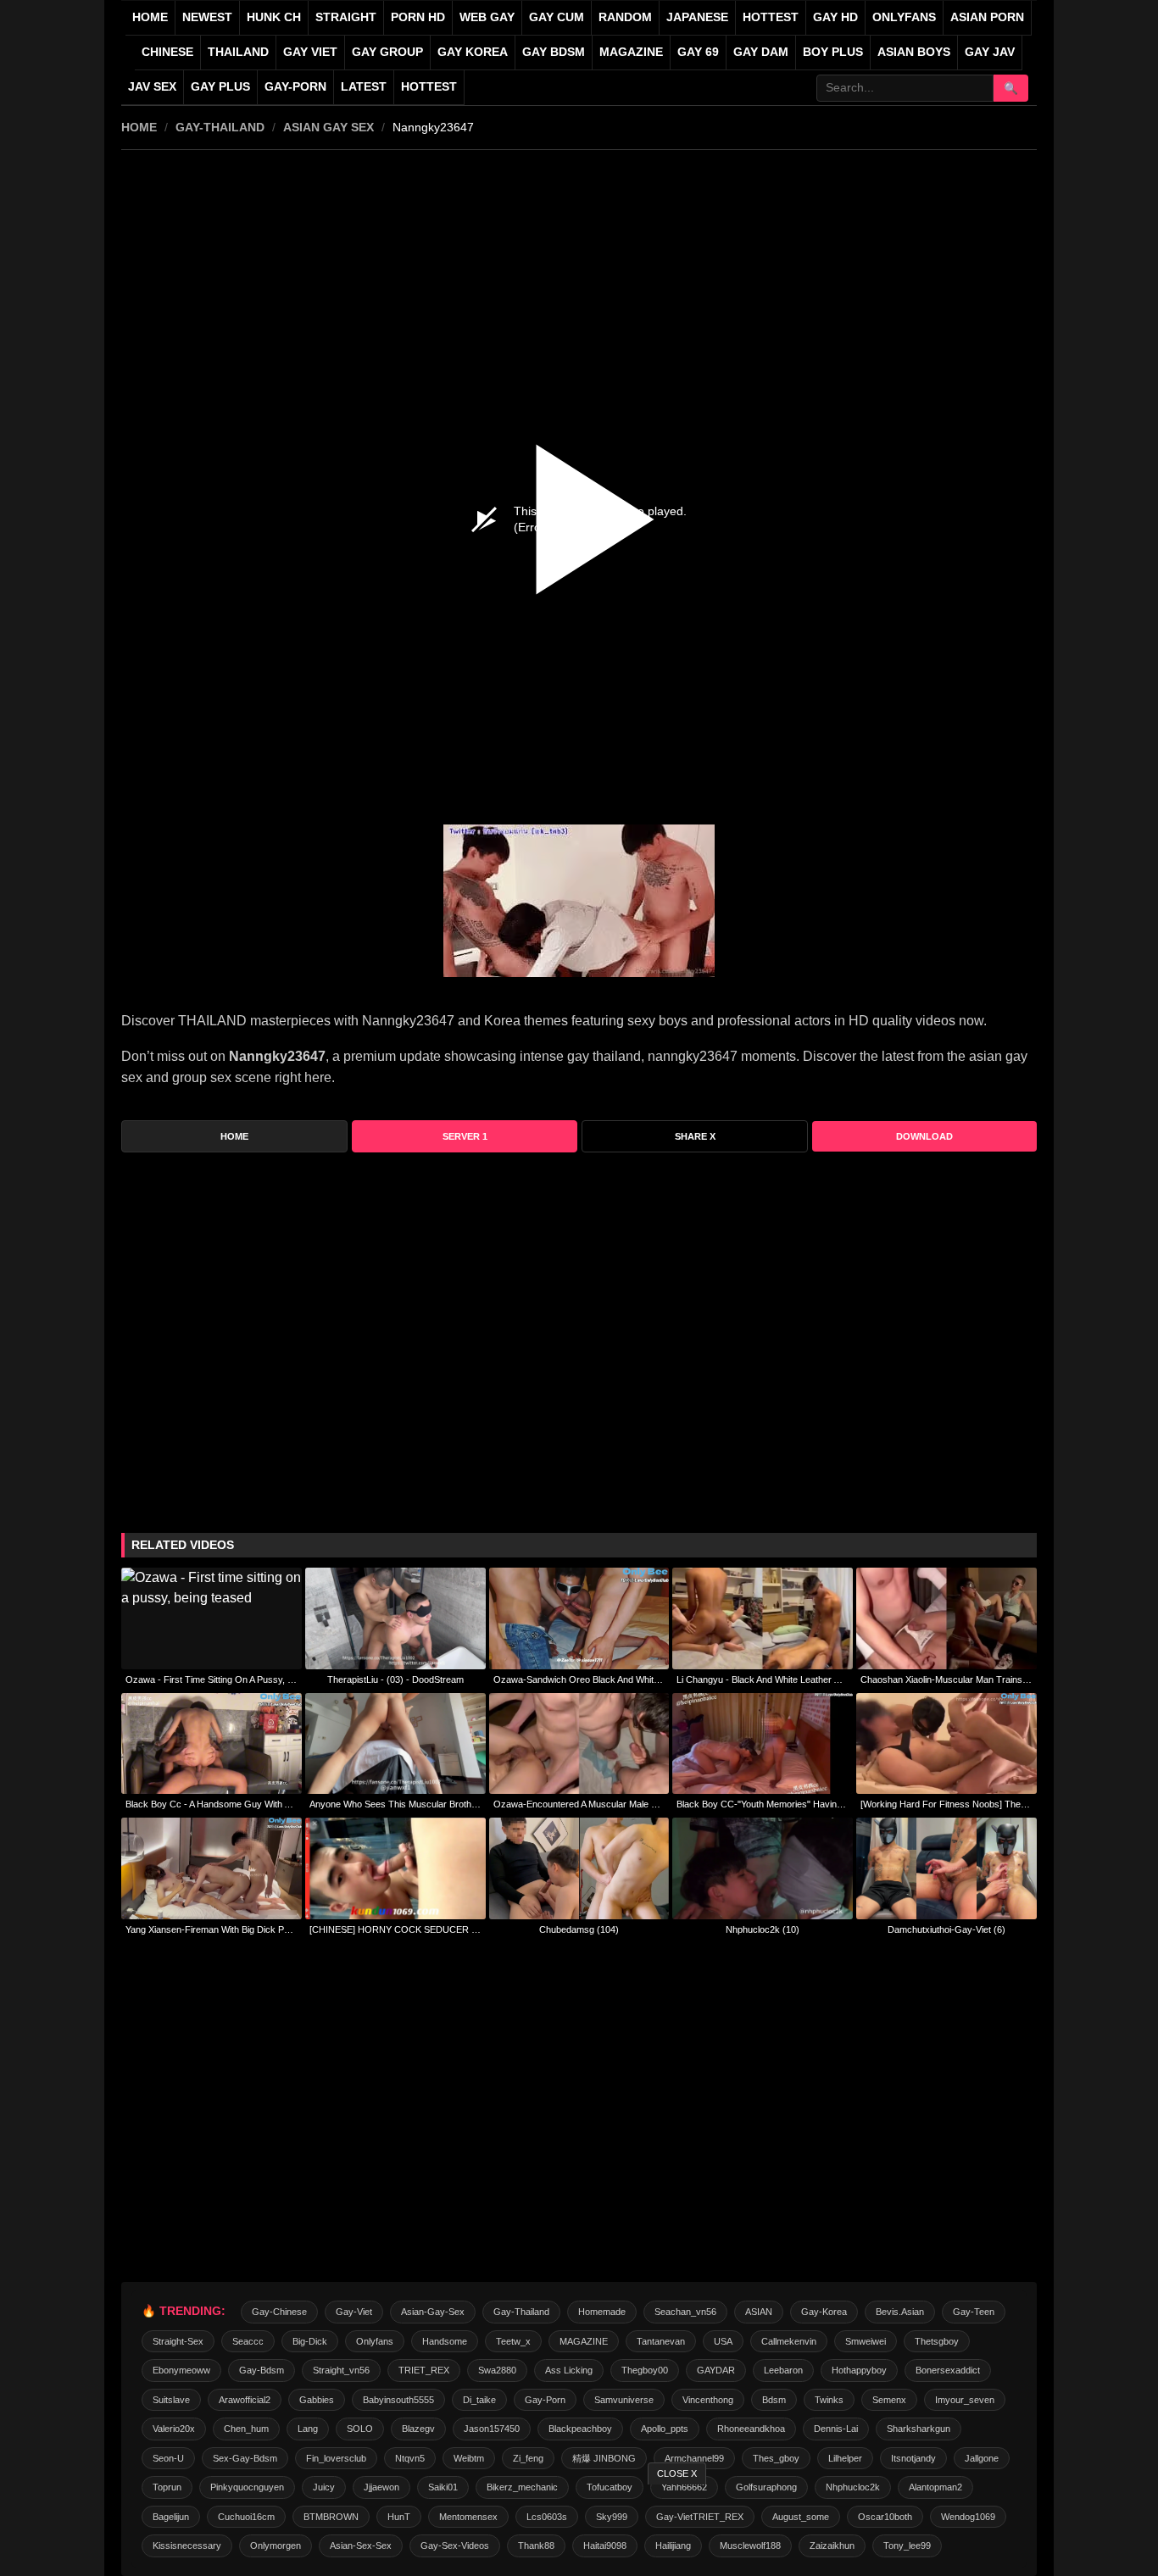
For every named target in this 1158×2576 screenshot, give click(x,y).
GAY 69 (698, 52)
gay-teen (974, 2312)
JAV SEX (152, 87)
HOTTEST (771, 17)
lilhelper (845, 2458)
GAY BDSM (554, 52)
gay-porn (295, 87)
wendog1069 (968, 2517)
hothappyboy (859, 2370)
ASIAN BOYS (914, 52)
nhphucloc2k (853, 2487)
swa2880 (497, 2370)
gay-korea (824, 2312)
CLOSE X (677, 2473)
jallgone (982, 2458)
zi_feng (528, 2458)
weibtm (469, 2458)
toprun (167, 2487)
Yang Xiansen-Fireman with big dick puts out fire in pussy (212, 1929)
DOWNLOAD (924, 1136)
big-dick (310, 2341)
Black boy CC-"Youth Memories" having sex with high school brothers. (763, 1804)
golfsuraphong (766, 2487)
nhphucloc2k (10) (763, 1929)
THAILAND (238, 52)
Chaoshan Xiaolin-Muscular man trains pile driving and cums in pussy (946, 1679)
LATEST (364, 87)
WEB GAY (487, 17)
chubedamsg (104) (579, 1929)
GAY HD (835, 17)
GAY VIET (310, 52)
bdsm (774, 2400)
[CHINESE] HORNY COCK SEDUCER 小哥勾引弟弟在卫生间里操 (395, 1929)
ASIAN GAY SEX (328, 127)
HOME (139, 127)
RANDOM (625, 17)
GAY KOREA (473, 52)
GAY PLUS (220, 87)
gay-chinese (279, 2312)
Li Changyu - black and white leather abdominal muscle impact (763, 1679)
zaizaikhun (832, 2545)
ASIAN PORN (987, 17)
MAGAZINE (631, 52)
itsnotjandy (913, 2458)
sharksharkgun (919, 2429)
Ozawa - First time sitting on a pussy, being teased (212, 1679)
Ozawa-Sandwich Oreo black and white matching (579, 1679)
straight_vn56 (341, 2370)
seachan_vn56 (685, 2312)
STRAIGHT (346, 17)
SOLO (360, 2429)
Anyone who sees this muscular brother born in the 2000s (395, 1804)
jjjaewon (381, 2487)
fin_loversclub (336, 2458)
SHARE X (695, 1136)
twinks (829, 2400)
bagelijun (171, 2517)
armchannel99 (694, 2458)
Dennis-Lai (836, 2429)
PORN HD (418, 17)
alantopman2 (935, 2487)
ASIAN (759, 2312)
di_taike (479, 2400)
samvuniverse (624, 2400)
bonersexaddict (948, 2370)
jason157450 (492, 2429)
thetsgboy (937, 2341)
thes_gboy (776, 2458)
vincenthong (708, 2400)
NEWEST (207, 17)
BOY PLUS (833, 52)
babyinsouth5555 (398, 2400)
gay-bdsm (262, 2370)
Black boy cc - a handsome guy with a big (212, 1804)
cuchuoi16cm (246, 2517)
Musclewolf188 (750, 2545)
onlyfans (375, 2341)
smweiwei (866, 2341)
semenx (889, 2400)
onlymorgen (276, 2545)
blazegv (418, 2429)
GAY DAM (761, 52)
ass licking (569, 2370)
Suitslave (171, 2400)
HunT (399, 2517)
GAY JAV (990, 52)
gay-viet (354, 2312)
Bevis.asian (900, 2312)
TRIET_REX (424, 2370)
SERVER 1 (465, 1136)
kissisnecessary (187, 2545)
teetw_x (513, 2341)
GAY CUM (557, 17)
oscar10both (885, 2517)
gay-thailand (220, 127)
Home (150, 17)
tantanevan (661, 2341)
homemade (602, 2312)
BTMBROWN (331, 2517)
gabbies (317, 2400)
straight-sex (178, 2341)
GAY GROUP (387, 52)
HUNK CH (274, 17)
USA (723, 2341)
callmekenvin (789, 2341)
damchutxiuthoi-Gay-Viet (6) (946, 1929)
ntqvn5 (410, 2458)
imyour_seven (965, 2400)
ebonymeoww (181, 2370)
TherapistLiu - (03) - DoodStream (395, 1679)
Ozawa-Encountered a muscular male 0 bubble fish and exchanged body (579, 1804)
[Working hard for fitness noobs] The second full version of (946, 1804)
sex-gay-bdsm (245, 2458)
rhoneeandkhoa (751, 2429)
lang (308, 2429)
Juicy (324, 2487)
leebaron (783, 2370)
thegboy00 (645, 2370)
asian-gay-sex (433, 2312)
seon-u (168, 2458)
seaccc (248, 2341)
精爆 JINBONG (604, 2458)
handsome (445, 2341)
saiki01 (443, 2487)
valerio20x (174, 2429)
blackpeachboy (580, 2429)
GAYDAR (716, 2370)
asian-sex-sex (361, 2545)
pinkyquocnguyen (247, 2487)
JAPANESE (697, 17)
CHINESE (167, 52)
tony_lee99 (907, 2545)
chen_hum (246, 2429)
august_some (801, 2517)
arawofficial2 (245, 2400)
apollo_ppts (665, 2429)
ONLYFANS (904, 17)
